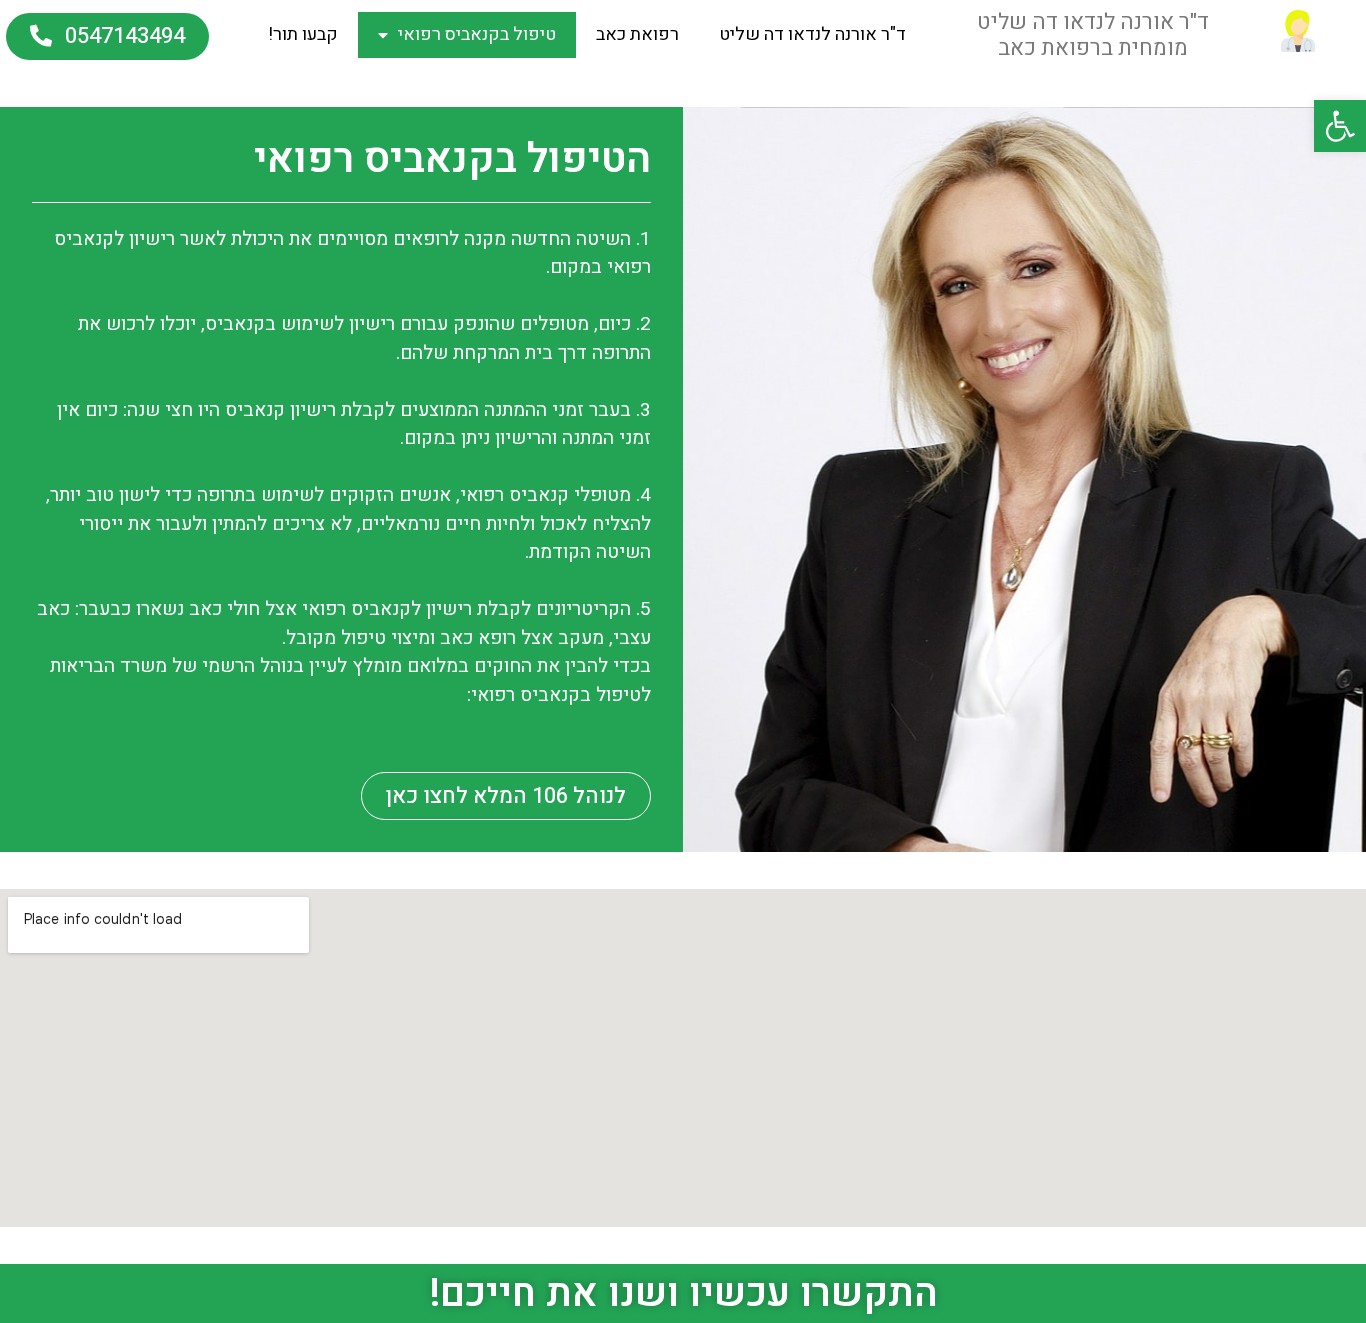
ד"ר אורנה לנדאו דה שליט (812, 34)
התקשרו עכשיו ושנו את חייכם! (683, 1293)
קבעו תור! (303, 34)
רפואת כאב (637, 34)
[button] (107, 36)
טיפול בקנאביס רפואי (477, 34)
